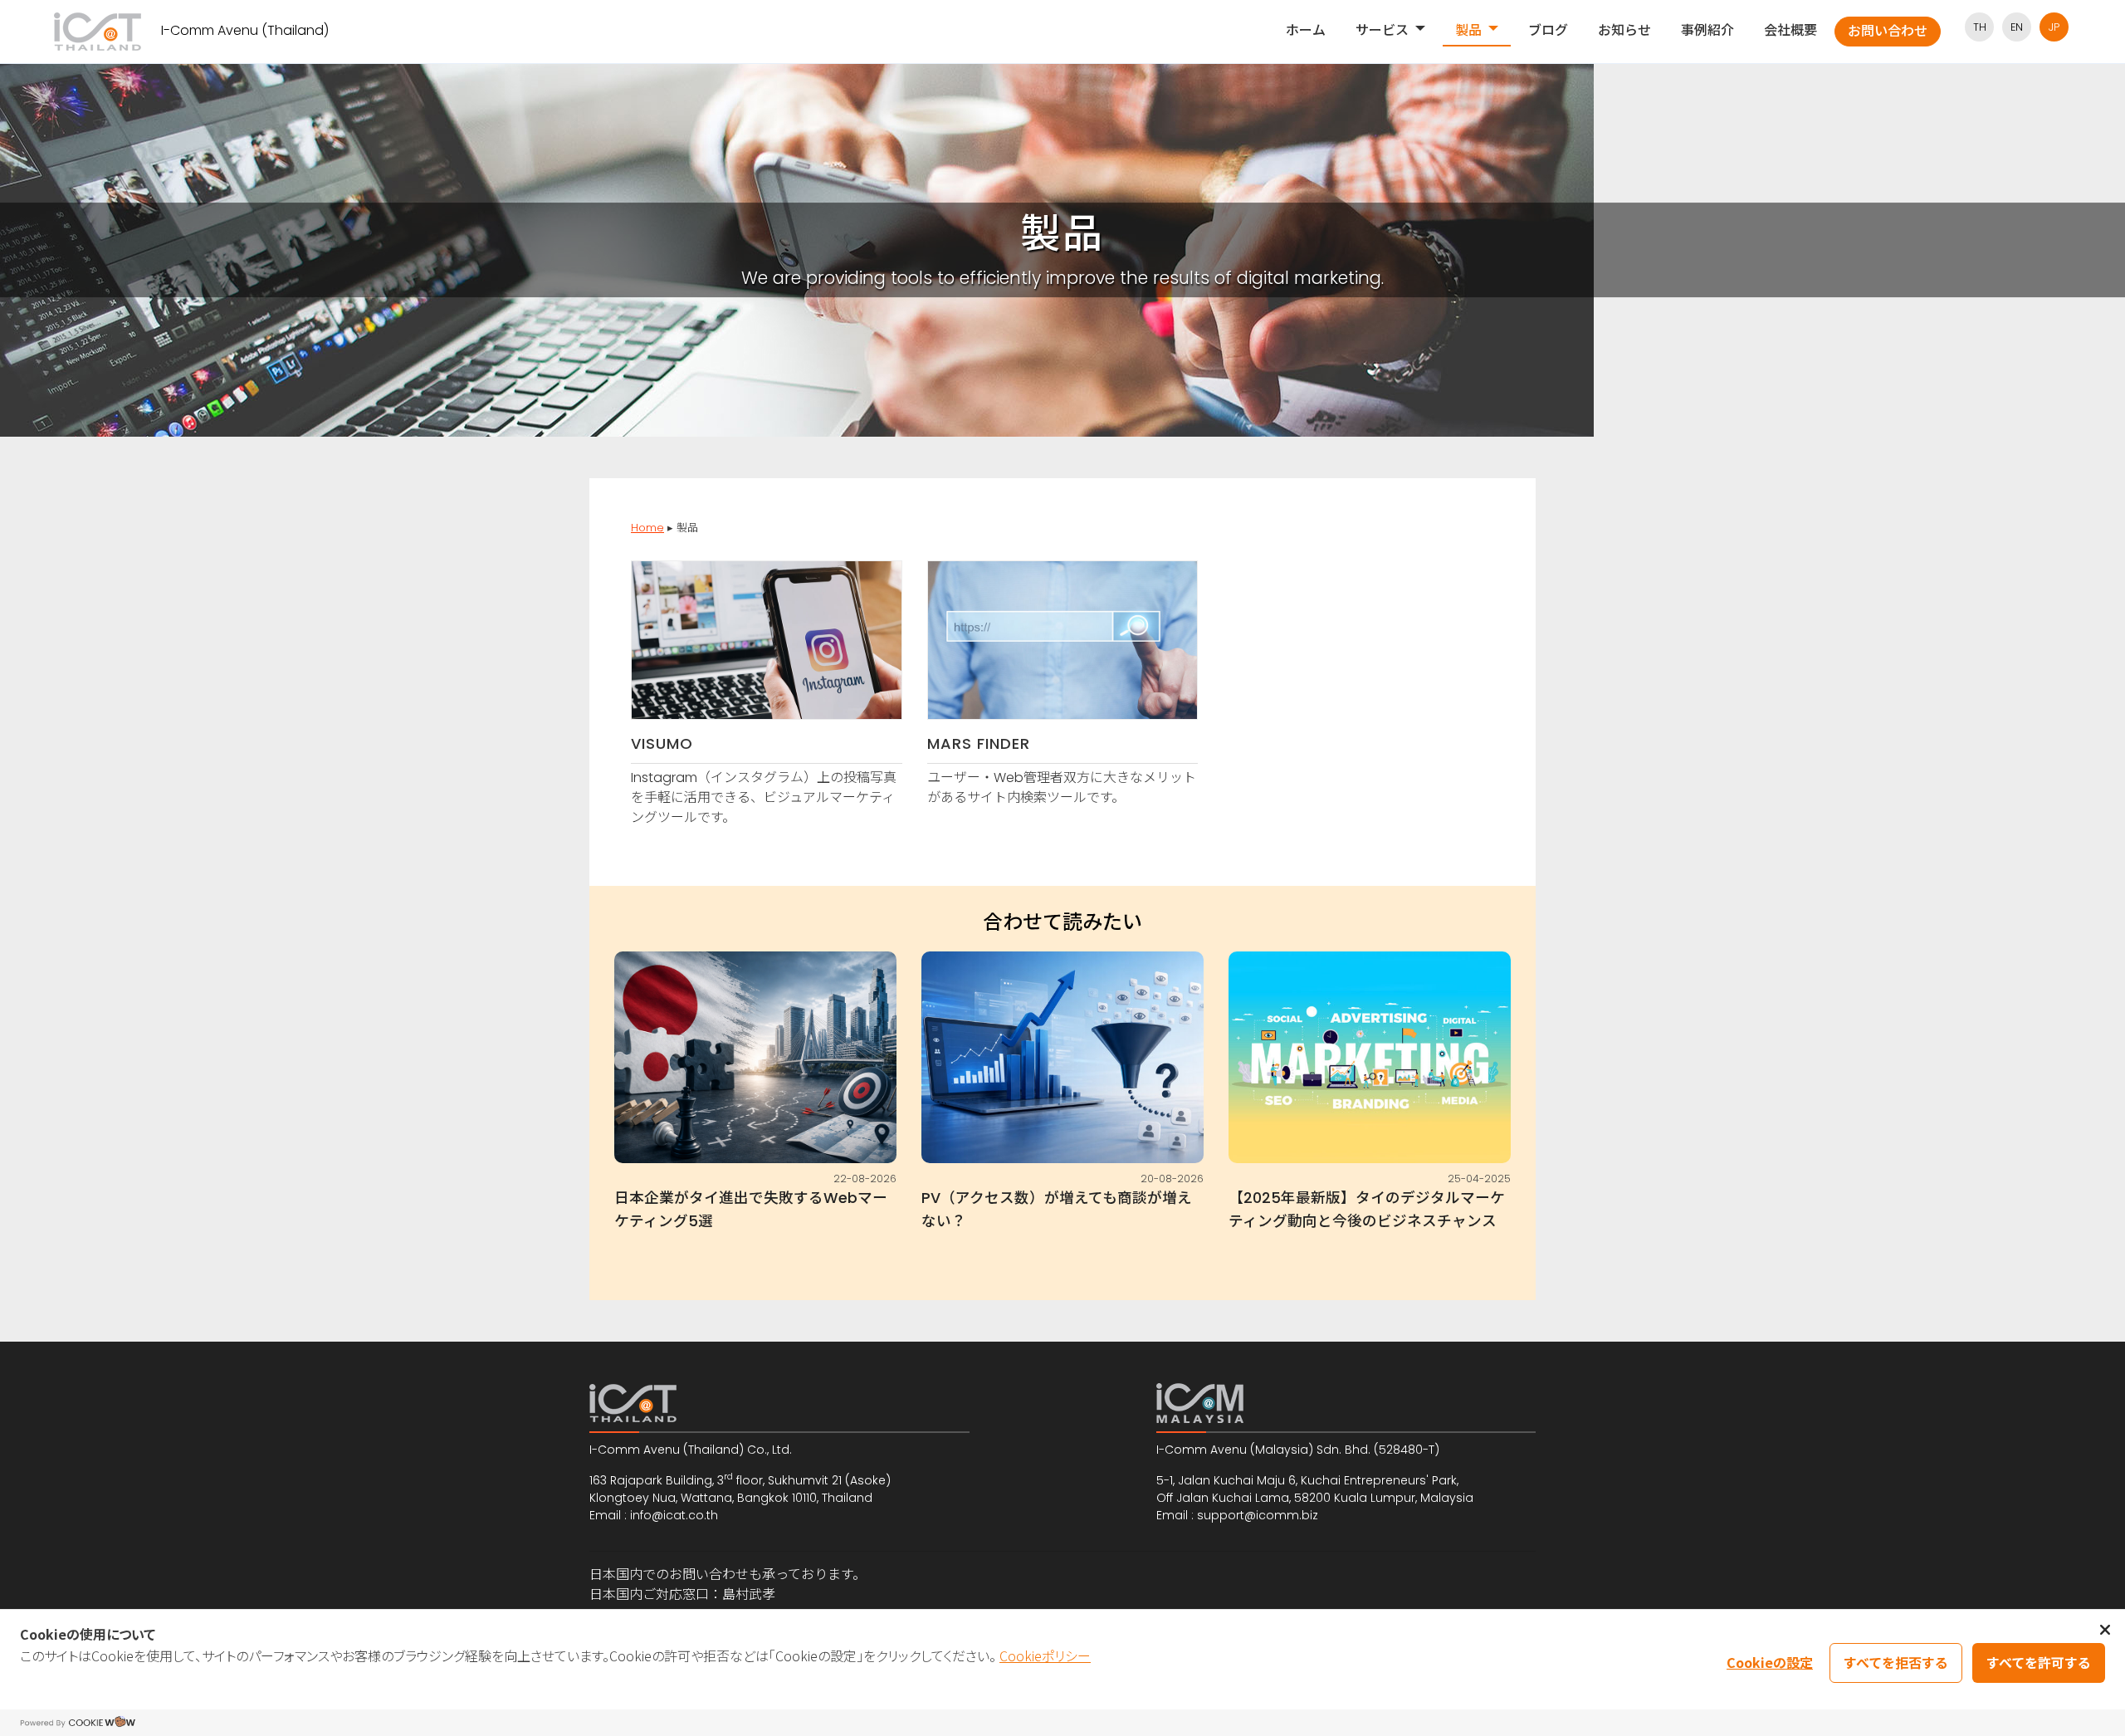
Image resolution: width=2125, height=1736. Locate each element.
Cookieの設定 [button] (1770, 1662)
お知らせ (1624, 30)
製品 (1468, 30)
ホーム (1306, 30)
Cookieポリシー (1045, 1655)
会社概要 (1790, 30)
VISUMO (662, 743)
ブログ (1548, 30)
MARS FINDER (979, 743)
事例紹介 (1707, 30)
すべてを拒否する (1896, 1662)
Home (647, 528)
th (1980, 27)
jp (2054, 27)
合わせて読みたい (1062, 923)
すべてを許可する (2039, 1662)
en (2017, 27)
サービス (1382, 30)
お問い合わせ (1888, 31)
